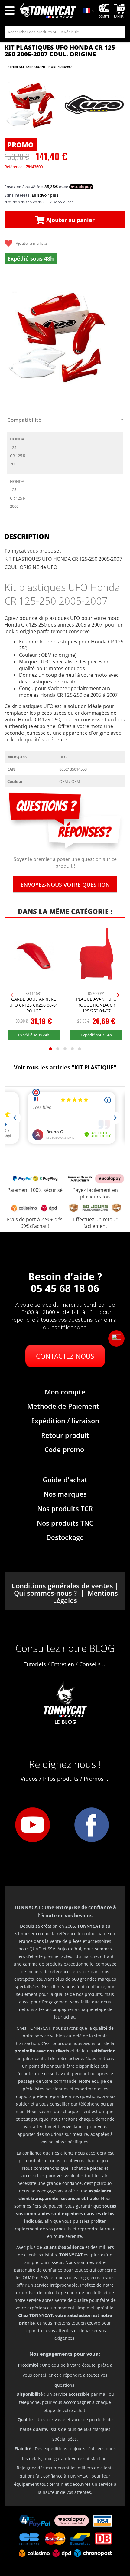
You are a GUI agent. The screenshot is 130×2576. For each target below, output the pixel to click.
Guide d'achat (65, 1480)
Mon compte (65, 1392)
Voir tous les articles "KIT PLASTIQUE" (65, 1067)
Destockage (65, 1537)
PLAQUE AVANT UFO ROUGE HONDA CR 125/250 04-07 (96, 1005)
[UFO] (94, 105)
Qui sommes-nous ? (45, 1593)
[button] (116, 1338)
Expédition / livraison (65, 1421)
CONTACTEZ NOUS (65, 1356)
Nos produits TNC (65, 1523)
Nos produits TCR (65, 1508)
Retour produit (65, 1435)
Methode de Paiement (63, 1406)
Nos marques (65, 1494)
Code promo (64, 1449)
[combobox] (65, 32)
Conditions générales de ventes (62, 1586)
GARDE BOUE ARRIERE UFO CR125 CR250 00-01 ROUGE (34, 1005)
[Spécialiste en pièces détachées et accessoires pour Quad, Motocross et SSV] (48, 12)
